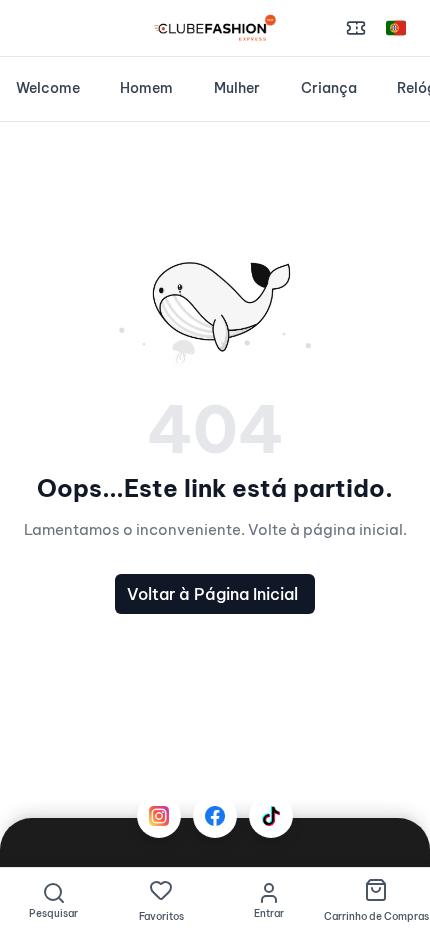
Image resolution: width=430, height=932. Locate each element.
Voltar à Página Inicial (212, 594)
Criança (329, 88)
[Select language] (396, 28)
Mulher (237, 88)
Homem (146, 88)
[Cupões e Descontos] (356, 28)
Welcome (48, 88)
